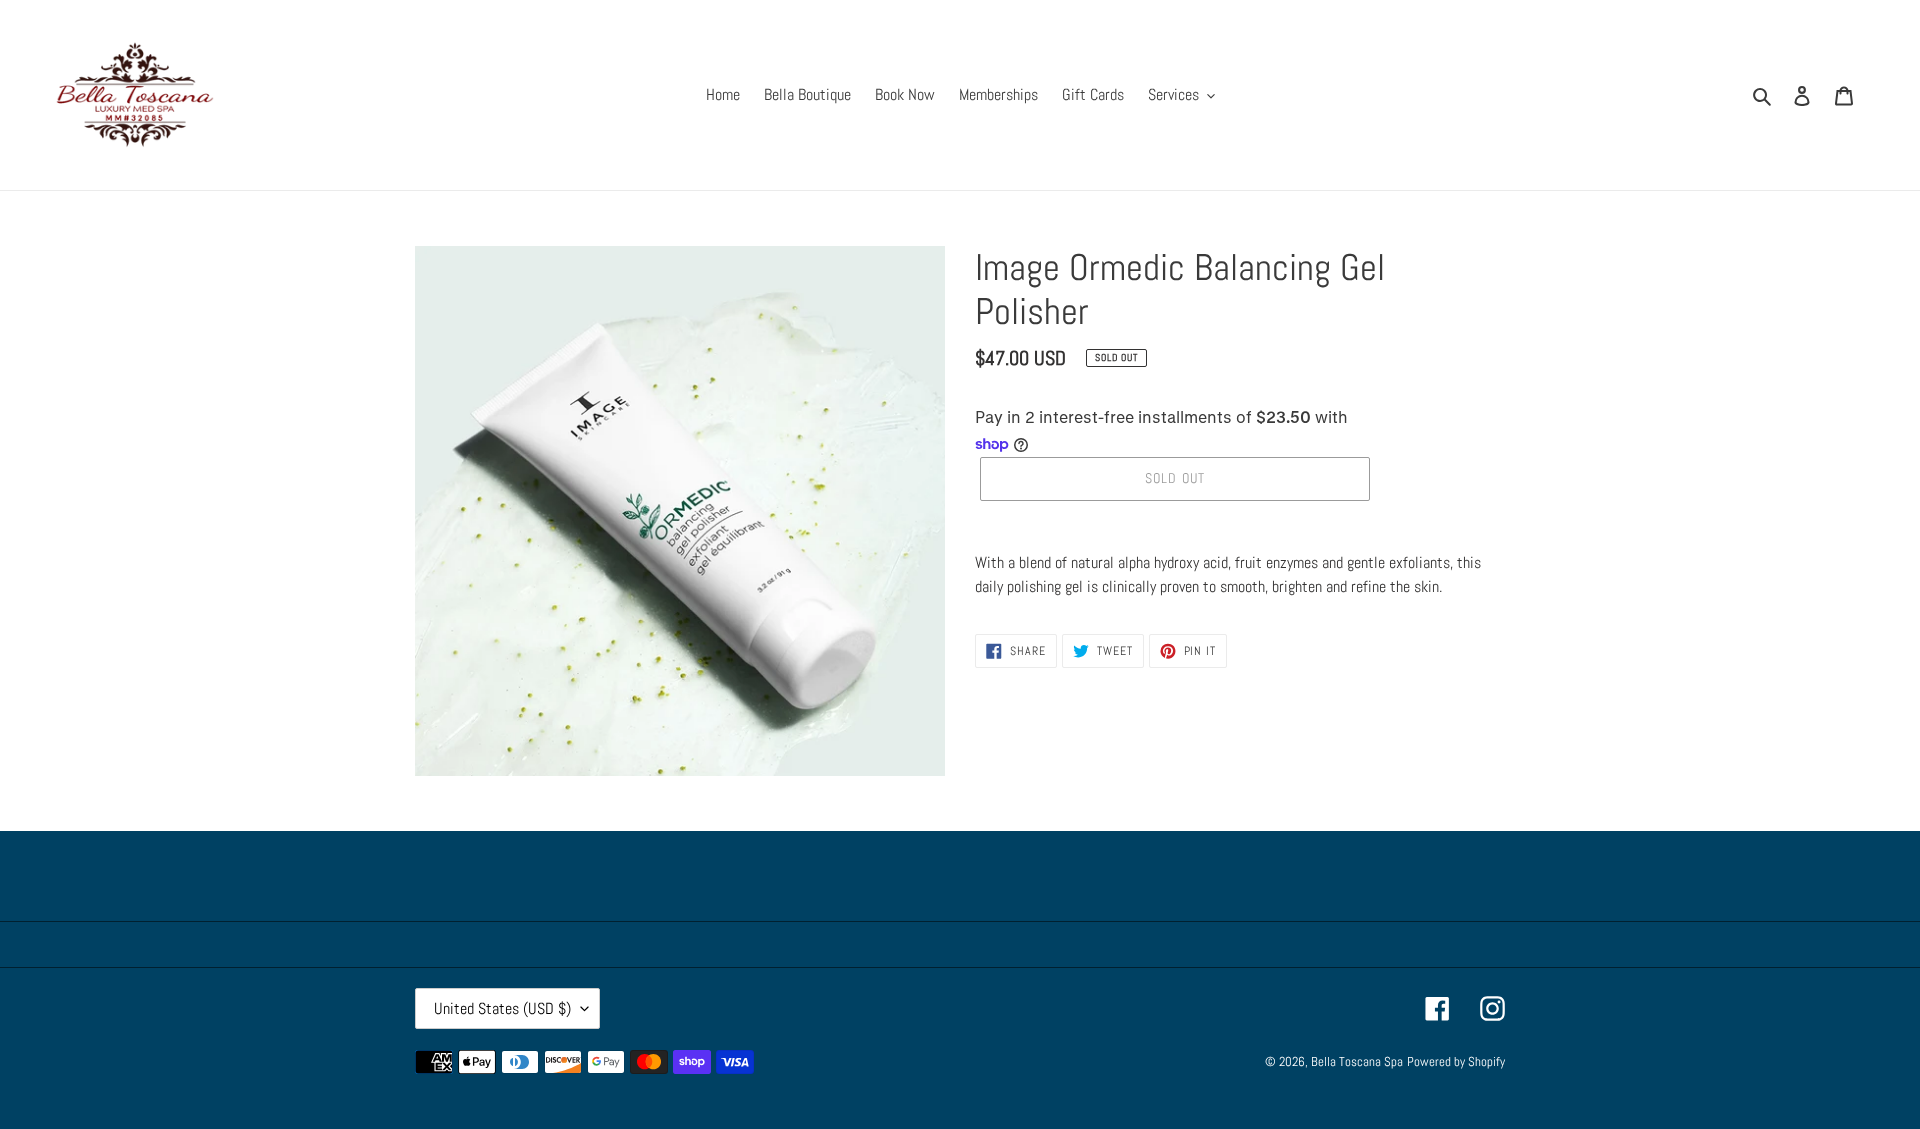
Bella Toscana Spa (1357, 1061)
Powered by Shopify (1456, 1061)
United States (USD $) (502, 1008)
